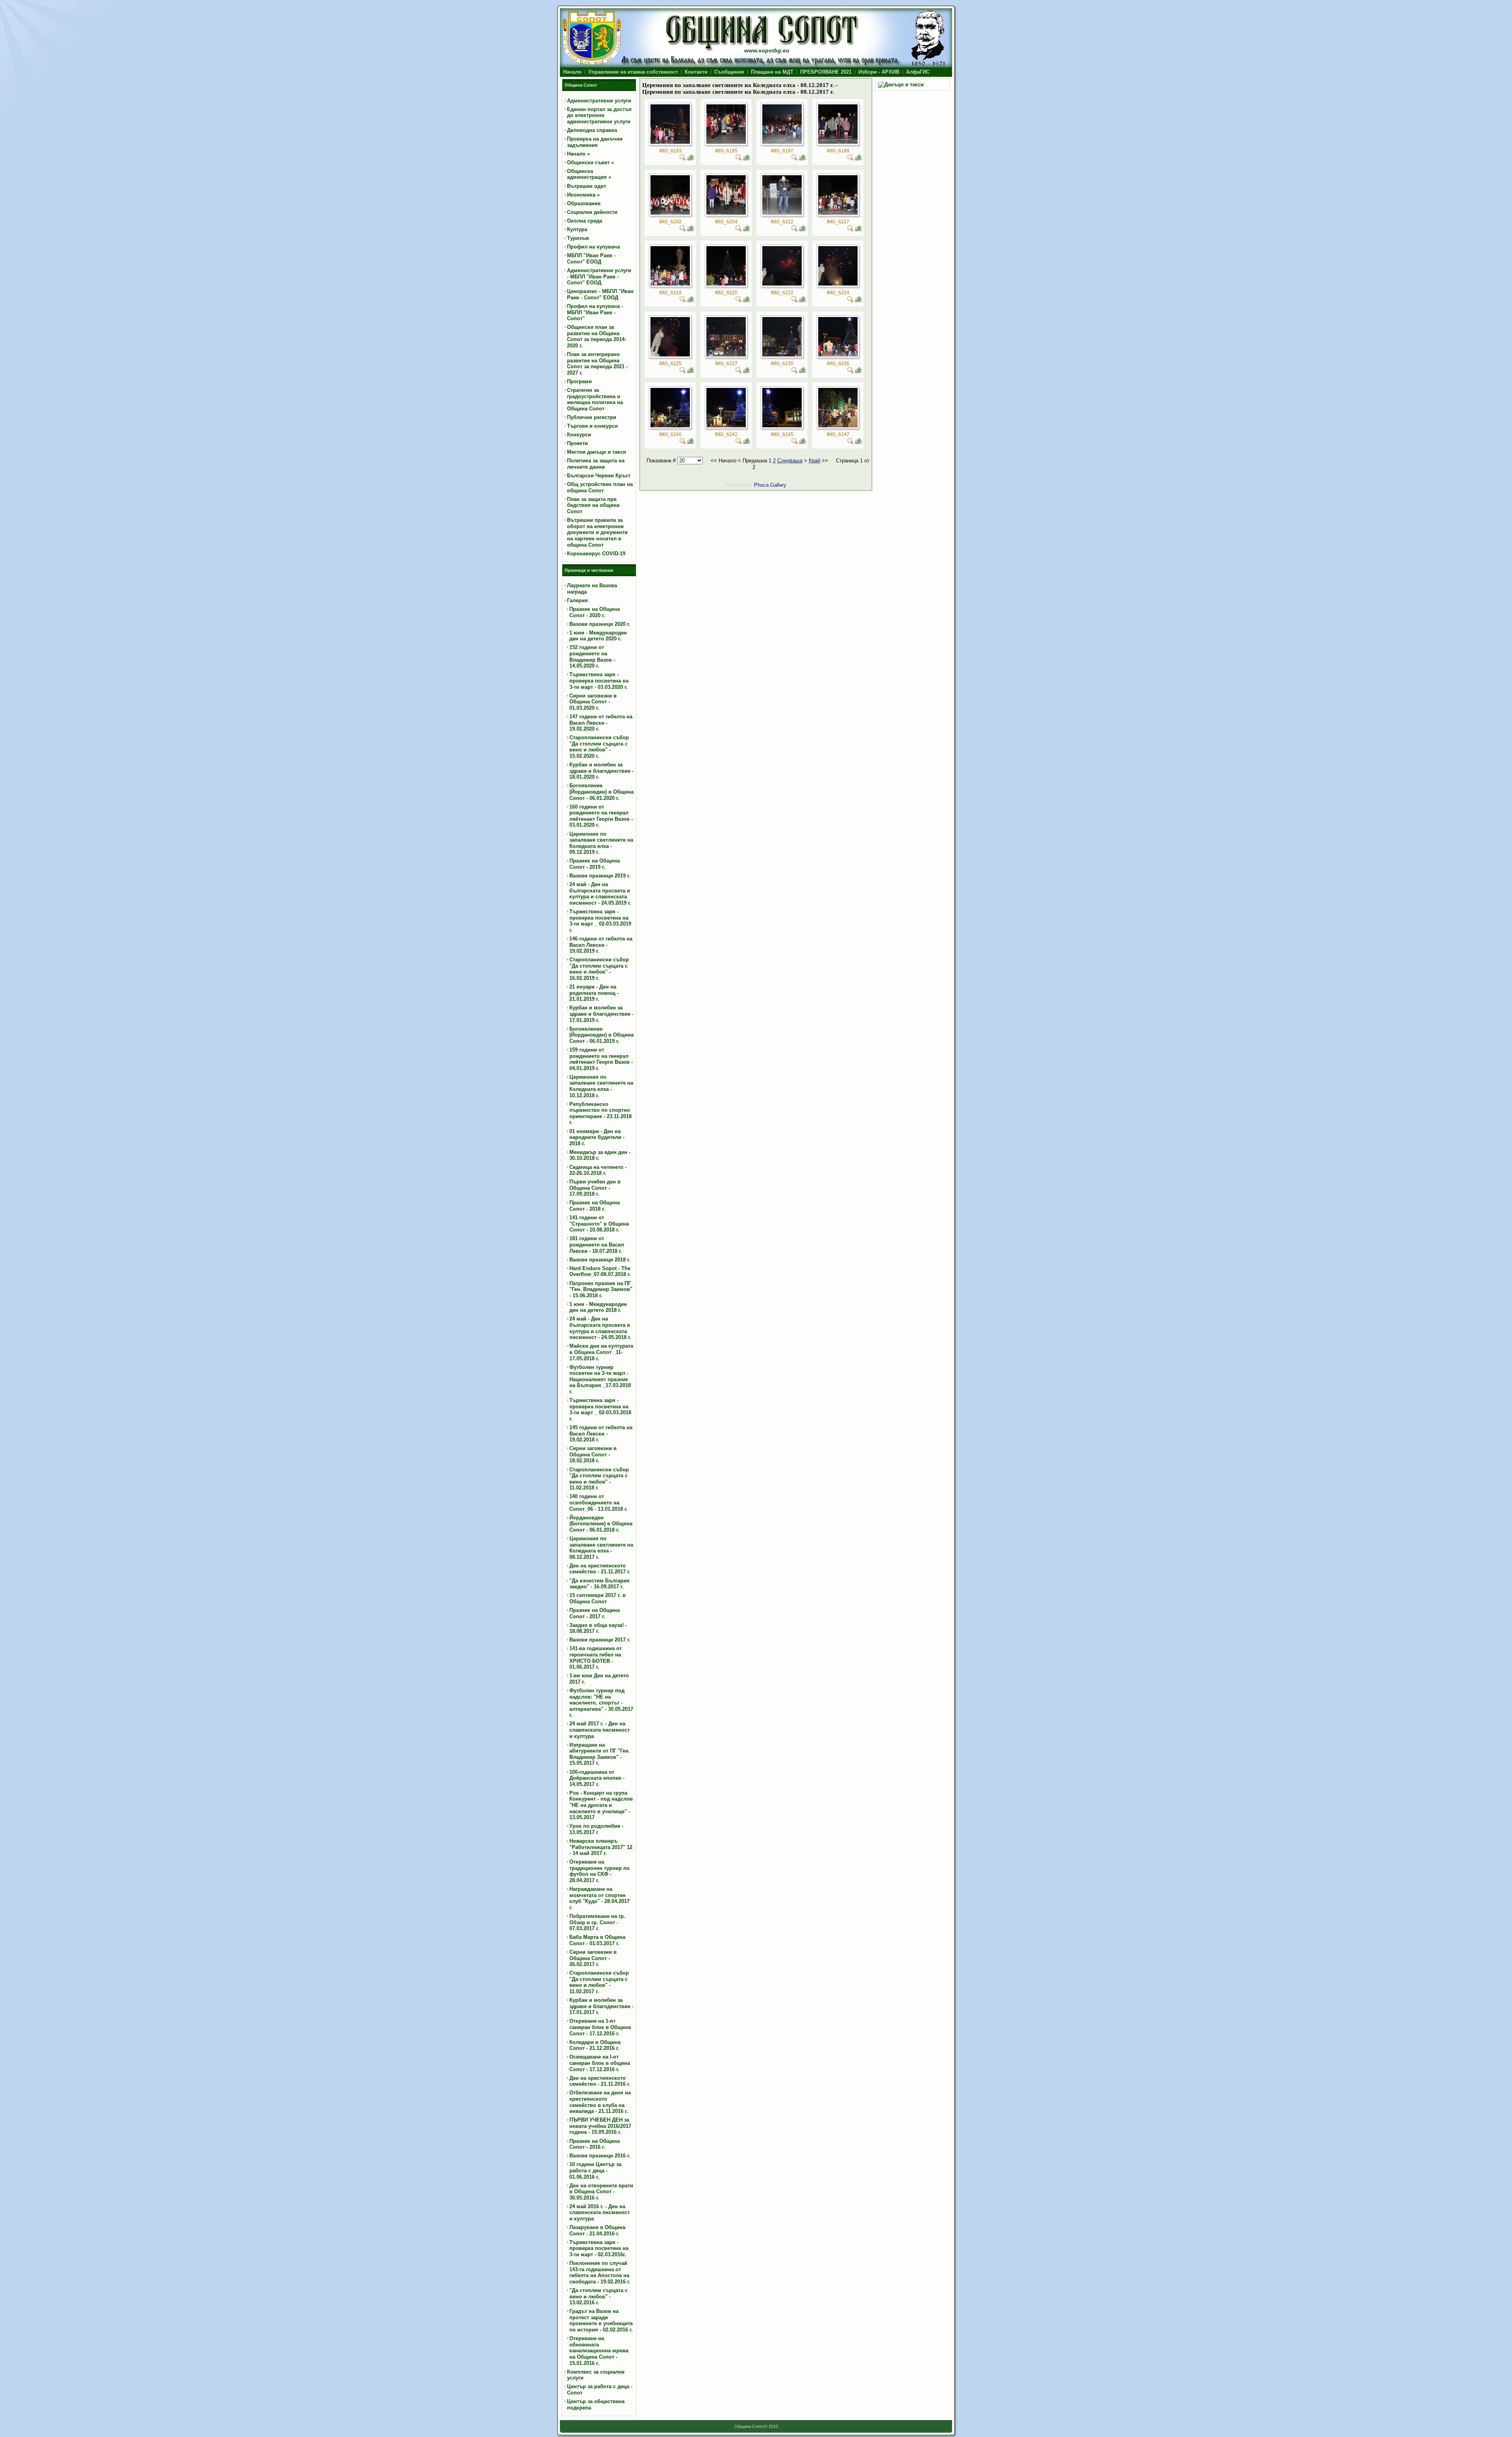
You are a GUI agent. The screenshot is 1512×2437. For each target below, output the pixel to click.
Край (814, 461)
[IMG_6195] (726, 142)
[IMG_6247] (838, 426)
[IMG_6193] (670, 142)
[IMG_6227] (726, 355)
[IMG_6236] (838, 355)
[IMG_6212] (782, 213)
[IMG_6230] (782, 355)
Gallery (778, 485)
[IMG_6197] (782, 142)
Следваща (790, 461)
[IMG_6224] (838, 284)
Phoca (761, 485)
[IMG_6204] (726, 213)
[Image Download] (691, 159)
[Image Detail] (683, 159)
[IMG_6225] (670, 355)
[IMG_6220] (726, 284)
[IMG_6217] (838, 213)
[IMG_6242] (726, 426)
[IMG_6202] (670, 213)
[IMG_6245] (782, 426)
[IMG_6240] (670, 426)
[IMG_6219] (670, 284)
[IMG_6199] (838, 142)
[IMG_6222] (782, 284)
